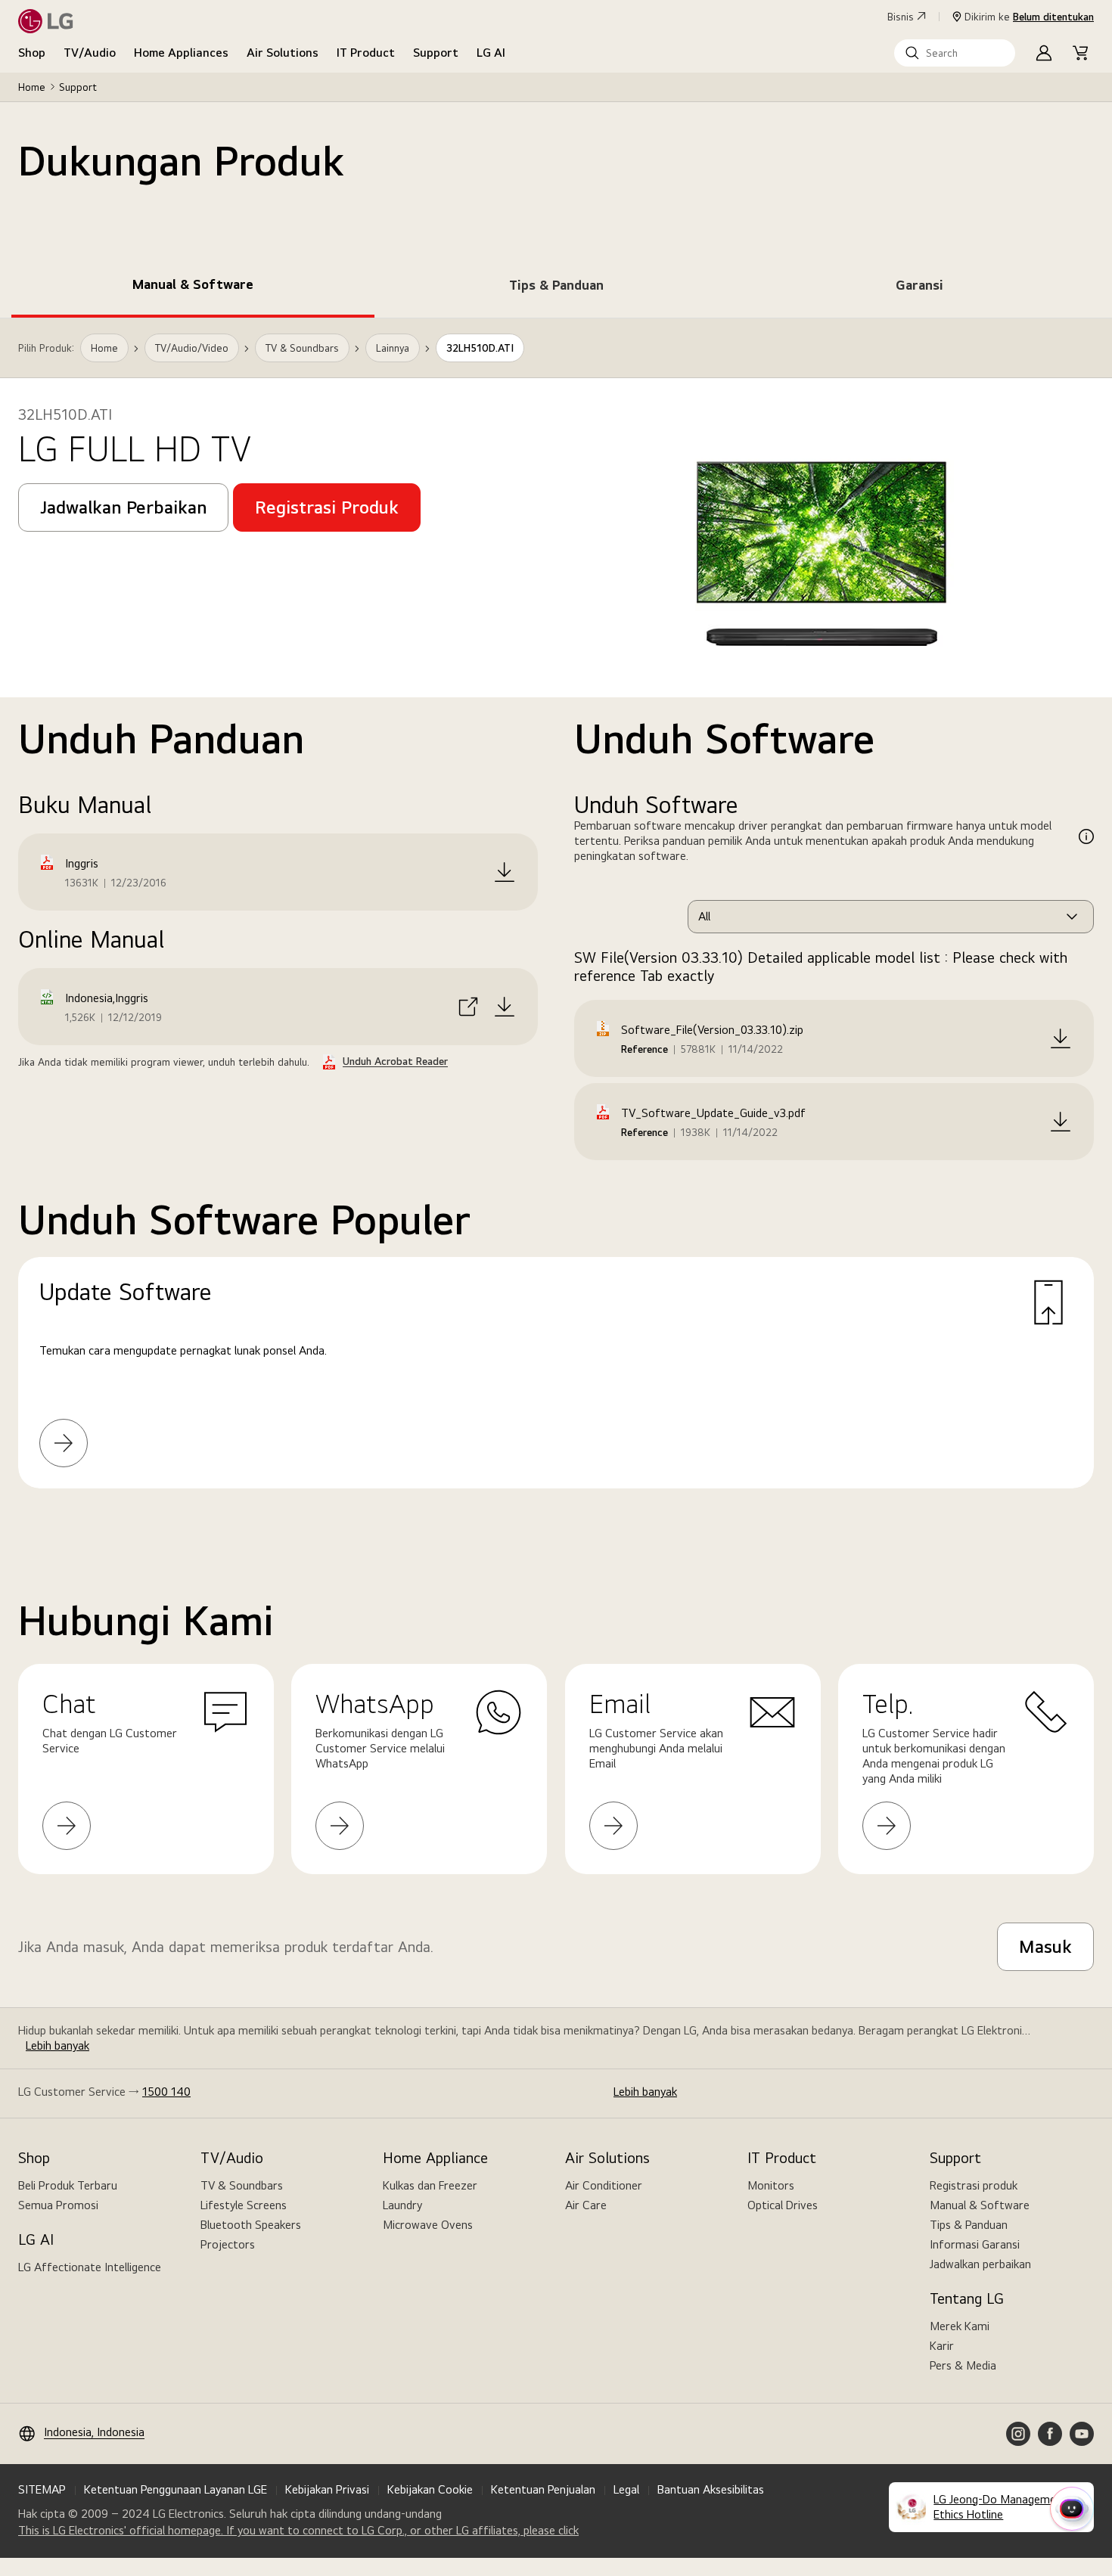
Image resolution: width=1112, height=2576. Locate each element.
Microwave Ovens (428, 2225)
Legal (626, 2489)
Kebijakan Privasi (327, 2489)
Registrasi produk (974, 2185)
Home (32, 87)
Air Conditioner (604, 2185)
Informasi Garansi (975, 2244)
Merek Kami (960, 2326)
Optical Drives (783, 2205)
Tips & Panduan (969, 2225)
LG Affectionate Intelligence (90, 2267)
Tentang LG (967, 2298)
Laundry (402, 2205)
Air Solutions (283, 53)
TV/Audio (90, 53)
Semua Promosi (58, 2205)
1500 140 (166, 2092)
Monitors (771, 2185)
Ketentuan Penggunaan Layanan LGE (175, 2489)
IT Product (366, 53)
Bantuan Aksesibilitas (711, 2489)
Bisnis (901, 17)
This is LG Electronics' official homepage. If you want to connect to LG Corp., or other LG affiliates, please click (298, 2531)
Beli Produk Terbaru (68, 2185)
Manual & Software (980, 2205)
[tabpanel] (556, 922)
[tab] (193, 287)
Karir (942, 2346)
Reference (645, 1049)
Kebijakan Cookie (430, 2489)
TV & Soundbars (242, 2185)
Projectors (228, 2244)
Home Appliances (181, 53)
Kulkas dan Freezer (430, 2185)
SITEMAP (42, 2489)
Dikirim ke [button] (1029, 17)
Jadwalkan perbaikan (980, 2264)
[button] (955, 53)
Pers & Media (963, 2365)
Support (436, 53)
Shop (32, 53)
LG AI (491, 53)
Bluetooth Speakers (251, 2225)
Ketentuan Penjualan (543, 2489)
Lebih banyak (57, 2045)
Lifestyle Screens (244, 2205)
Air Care (586, 2205)
